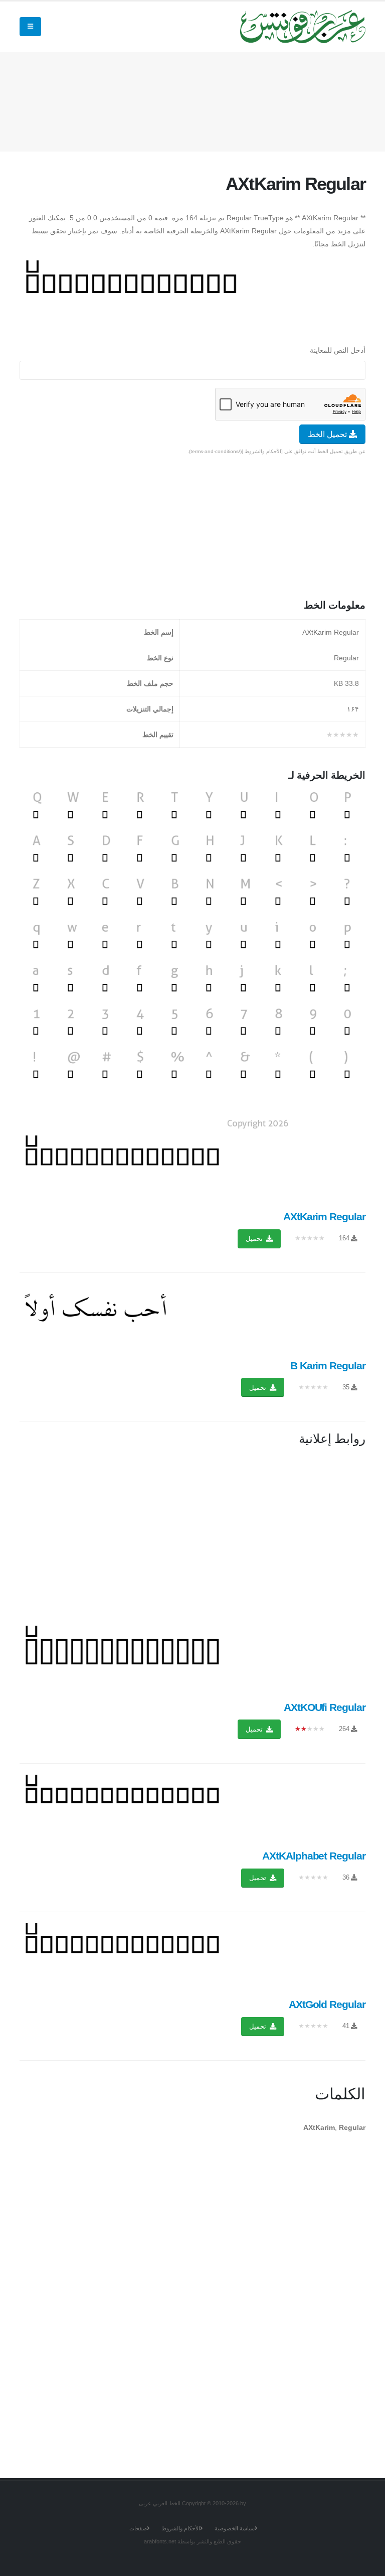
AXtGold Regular (327, 2004)
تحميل (255, 1239)
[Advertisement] (183, 100)
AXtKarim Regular (324, 1217)
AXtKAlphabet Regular (314, 1856)
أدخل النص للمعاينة (338, 350)
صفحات (138, 2528)
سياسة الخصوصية (235, 2528)
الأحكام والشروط (181, 2528)
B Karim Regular (328, 1366)
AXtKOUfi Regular (325, 1707)
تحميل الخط (328, 434)
